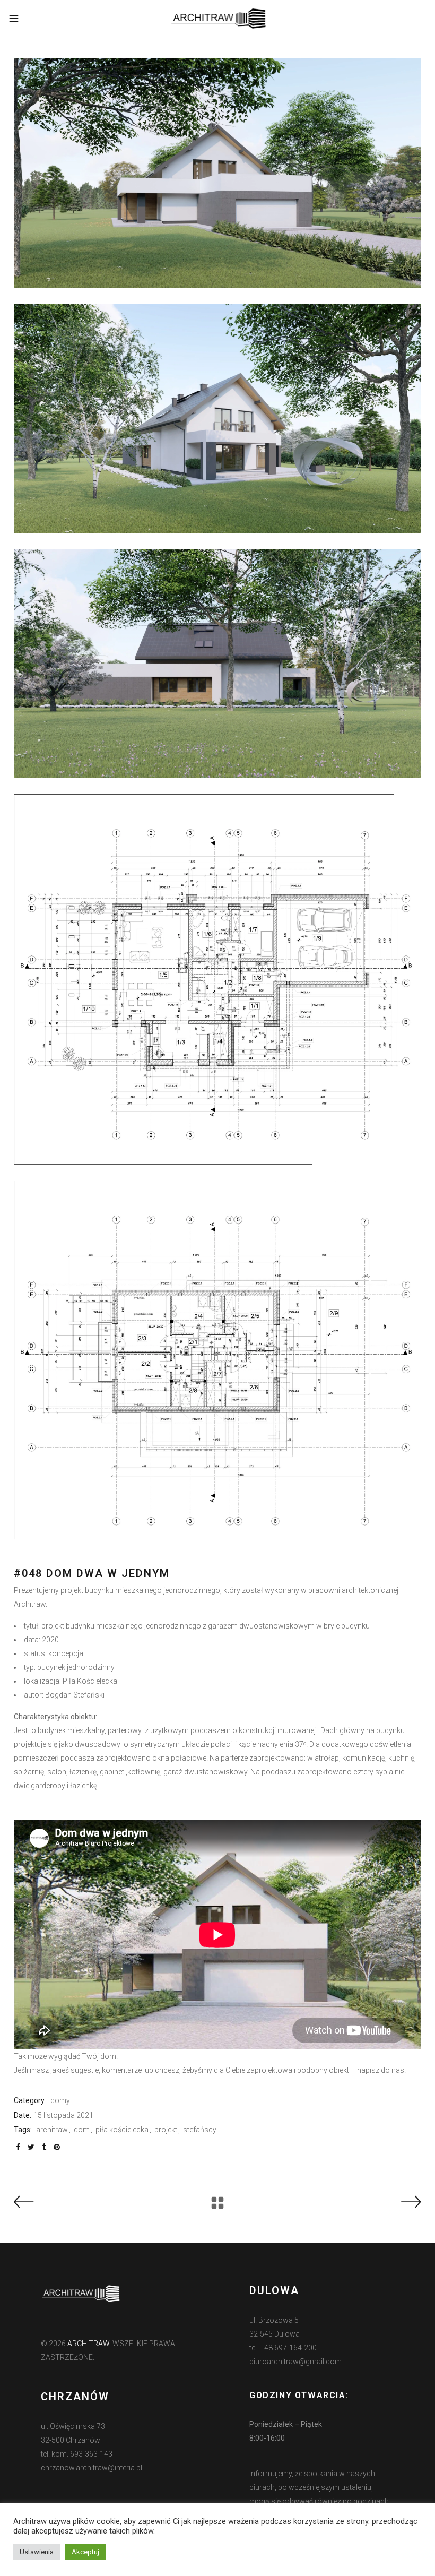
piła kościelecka (122, 2130)
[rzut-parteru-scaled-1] (217, 979)
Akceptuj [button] (85, 2552)
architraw (52, 2130)
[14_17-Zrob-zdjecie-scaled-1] (217, 664)
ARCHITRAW (88, 2344)
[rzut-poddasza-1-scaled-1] (217, 1366)
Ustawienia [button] (37, 2552)
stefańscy (200, 2130)
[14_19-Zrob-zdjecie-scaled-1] (217, 418)
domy (60, 2100)
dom (82, 2130)
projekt (166, 2130)
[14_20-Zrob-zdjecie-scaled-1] (217, 173)
